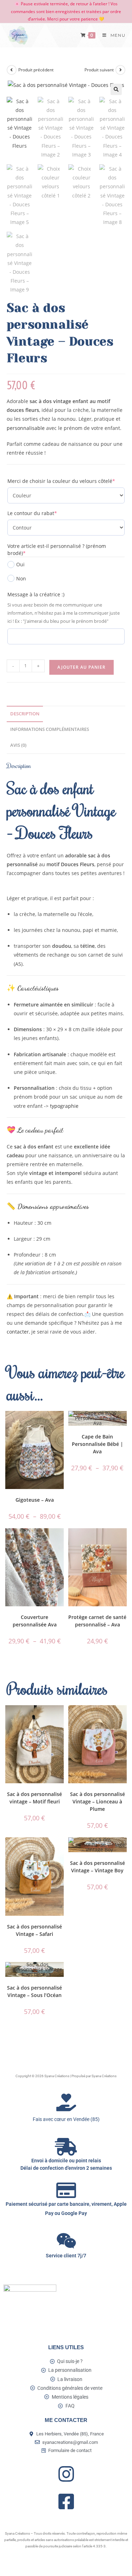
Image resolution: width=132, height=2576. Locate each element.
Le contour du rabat (44, 513)
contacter (18, 1332)
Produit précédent (36, 70)
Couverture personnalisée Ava (35, 1621)
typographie (65, 1106)
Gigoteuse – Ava (35, 1500)
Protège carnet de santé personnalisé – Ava (97, 1621)
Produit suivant (99, 70)
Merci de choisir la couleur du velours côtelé (66, 481)
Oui (20, 564)
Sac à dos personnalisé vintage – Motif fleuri (34, 1798)
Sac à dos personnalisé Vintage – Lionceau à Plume (98, 1801)
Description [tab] (25, 714)
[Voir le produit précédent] (12, 70)
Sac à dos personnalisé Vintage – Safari (34, 1930)
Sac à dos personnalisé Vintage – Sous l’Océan (34, 1991)
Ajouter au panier (81, 667)
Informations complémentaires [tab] (50, 729)
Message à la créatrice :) (36, 594)
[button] (116, 89)
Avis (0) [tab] (18, 745)
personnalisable (26, 428)
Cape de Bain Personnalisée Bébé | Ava (98, 1444)
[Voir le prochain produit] (120, 70)
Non (21, 578)
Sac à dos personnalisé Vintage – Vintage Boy (98, 1867)
